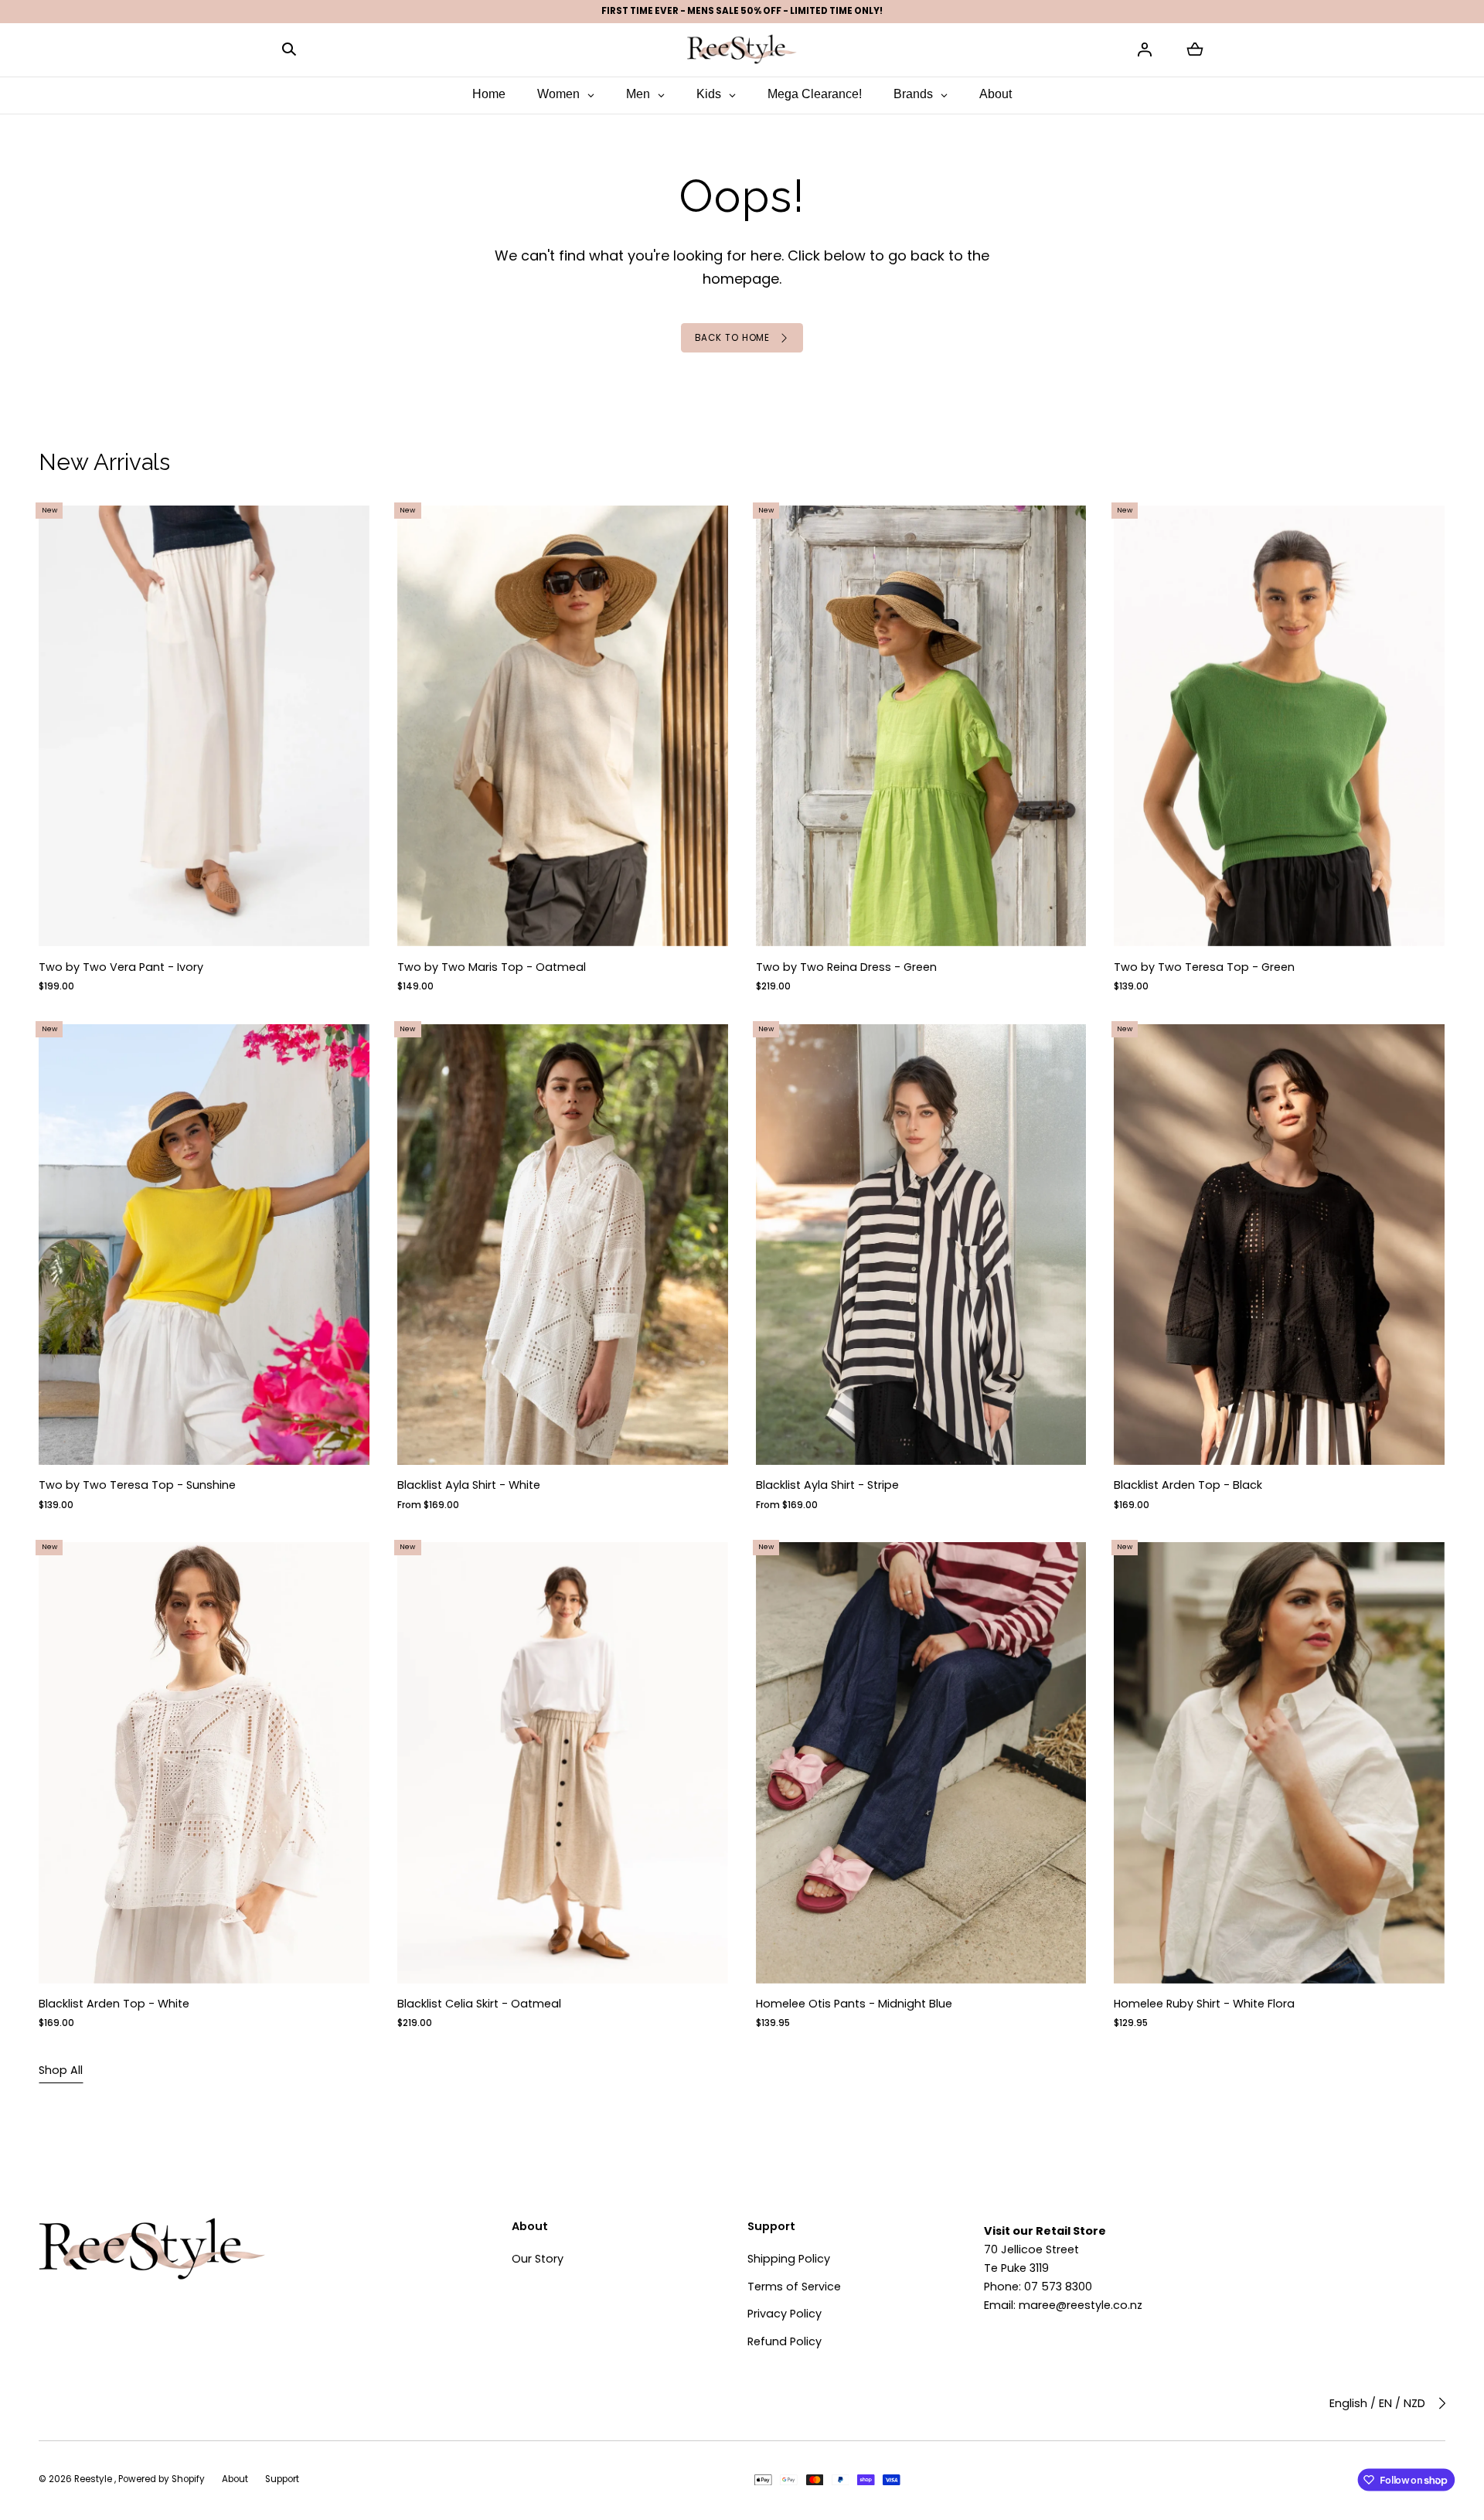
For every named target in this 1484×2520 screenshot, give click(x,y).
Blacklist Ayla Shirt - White (469, 1486)
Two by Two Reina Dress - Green (846, 967)
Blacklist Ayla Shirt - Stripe (827, 1486)
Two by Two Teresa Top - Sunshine (137, 1486)
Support (282, 2479)
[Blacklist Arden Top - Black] (1280, 1245)
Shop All (61, 2070)
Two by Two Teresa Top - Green (1205, 967)
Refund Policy (785, 2341)
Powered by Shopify (162, 2479)
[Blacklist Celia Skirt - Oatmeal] (563, 1763)
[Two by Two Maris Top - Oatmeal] (563, 726)
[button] (289, 49)
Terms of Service (794, 2287)
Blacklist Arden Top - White (114, 2004)
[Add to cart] (345, 921)
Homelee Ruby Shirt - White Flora (1205, 2004)
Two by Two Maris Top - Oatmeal (492, 967)
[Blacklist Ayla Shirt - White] (563, 1245)
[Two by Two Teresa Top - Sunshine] (204, 1245)
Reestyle (94, 2479)
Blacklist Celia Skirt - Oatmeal (479, 2004)
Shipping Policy (789, 2259)
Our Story (538, 2259)
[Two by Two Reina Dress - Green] (921, 726)
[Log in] (1145, 49)
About (235, 2479)
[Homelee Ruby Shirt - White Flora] (1280, 1763)
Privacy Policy (785, 2314)
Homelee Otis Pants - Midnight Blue (854, 2004)
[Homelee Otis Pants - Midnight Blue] (921, 1763)
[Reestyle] (742, 49)
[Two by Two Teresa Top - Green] (1280, 726)
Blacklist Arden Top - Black (1189, 1486)
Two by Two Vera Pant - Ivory (121, 967)
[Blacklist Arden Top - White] (204, 1763)
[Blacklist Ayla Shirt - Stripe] (921, 1245)
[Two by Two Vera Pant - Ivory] (204, 726)
